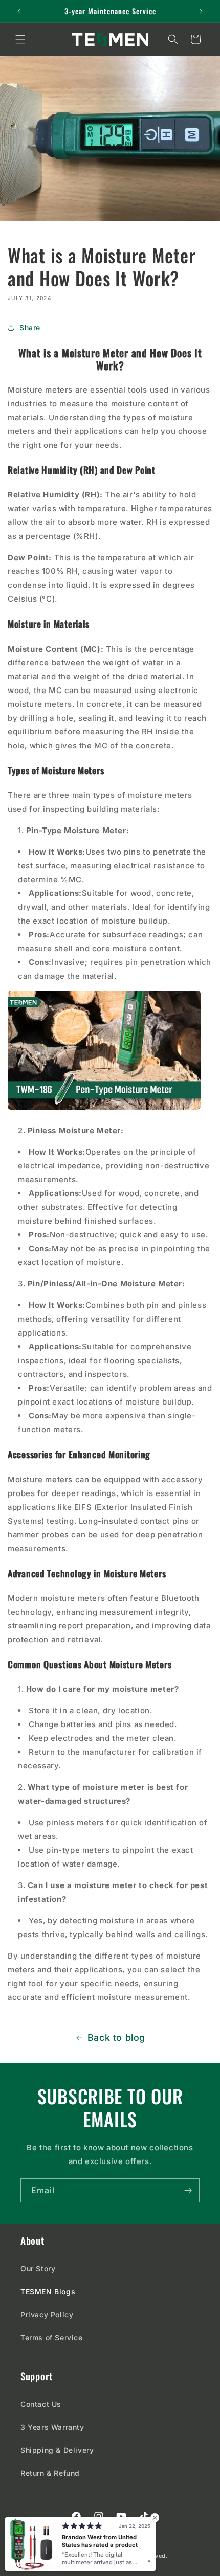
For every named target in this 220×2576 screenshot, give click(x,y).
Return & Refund (50, 2473)
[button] (20, 39)
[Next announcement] (201, 11)
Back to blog (116, 2038)
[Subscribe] (188, 2190)
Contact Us (41, 2404)
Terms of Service (52, 2338)
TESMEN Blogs (48, 2292)
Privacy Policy (47, 2315)
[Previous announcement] (19, 11)
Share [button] (30, 327)
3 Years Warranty (52, 2427)
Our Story (38, 2269)
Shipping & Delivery (57, 2450)
